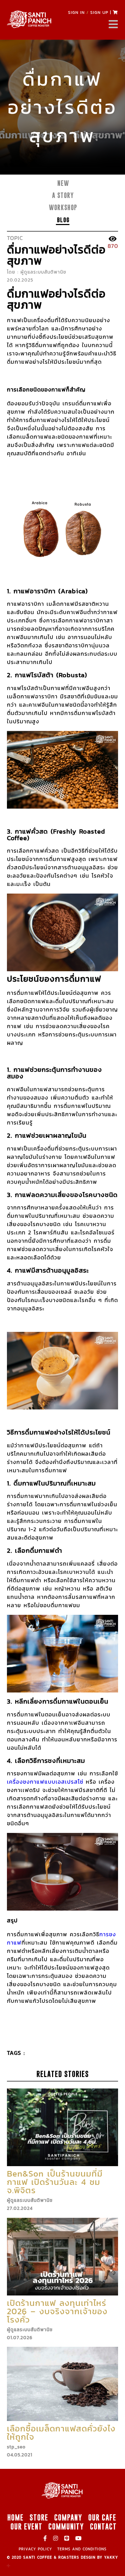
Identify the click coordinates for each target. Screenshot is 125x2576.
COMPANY (68, 2517)
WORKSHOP (63, 208)
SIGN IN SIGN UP (88, 12)
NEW (63, 183)
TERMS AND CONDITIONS (82, 2549)
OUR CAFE (102, 2517)
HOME (15, 2517)
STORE (39, 2517)
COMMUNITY (66, 2526)
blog (63, 220)
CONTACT (103, 2526)
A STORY (63, 195)
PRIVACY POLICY (35, 2549)
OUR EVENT (26, 2526)
